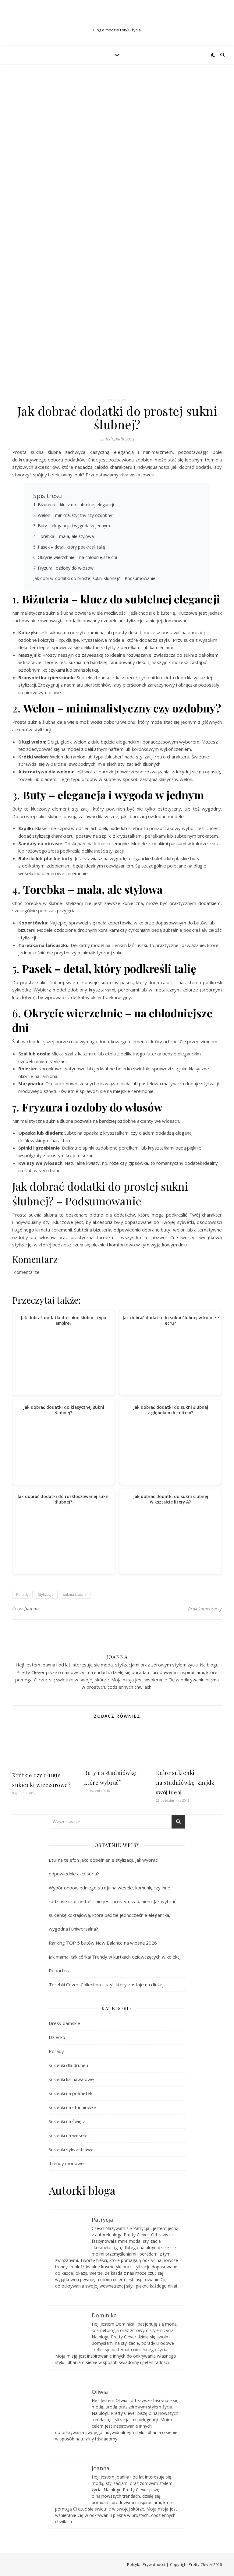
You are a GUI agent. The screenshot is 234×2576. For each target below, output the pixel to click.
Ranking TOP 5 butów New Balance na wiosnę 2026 (103, 1943)
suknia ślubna (75, 1594)
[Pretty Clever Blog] (117, 18)
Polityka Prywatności (146, 2564)
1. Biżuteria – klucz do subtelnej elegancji (74, 505)
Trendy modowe (66, 2163)
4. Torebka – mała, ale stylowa (64, 536)
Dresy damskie (64, 2023)
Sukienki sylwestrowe (71, 2149)
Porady (117, 400)
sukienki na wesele (68, 2135)
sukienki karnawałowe (71, 2079)
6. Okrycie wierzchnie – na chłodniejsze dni (75, 557)
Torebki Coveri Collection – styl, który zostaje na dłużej (106, 1984)
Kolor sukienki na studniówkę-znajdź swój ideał (185, 1783)
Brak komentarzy (205, 1609)
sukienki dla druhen (68, 2065)
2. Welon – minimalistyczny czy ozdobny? (74, 515)
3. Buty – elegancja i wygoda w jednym (72, 526)
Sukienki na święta (67, 2121)
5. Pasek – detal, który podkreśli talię (69, 547)
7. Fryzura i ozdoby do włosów (63, 568)
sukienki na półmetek (71, 2093)
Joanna (32, 1608)
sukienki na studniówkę (72, 2107)
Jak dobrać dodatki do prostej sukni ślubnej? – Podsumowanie (94, 578)
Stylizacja (46, 1594)
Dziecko (57, 2037)
